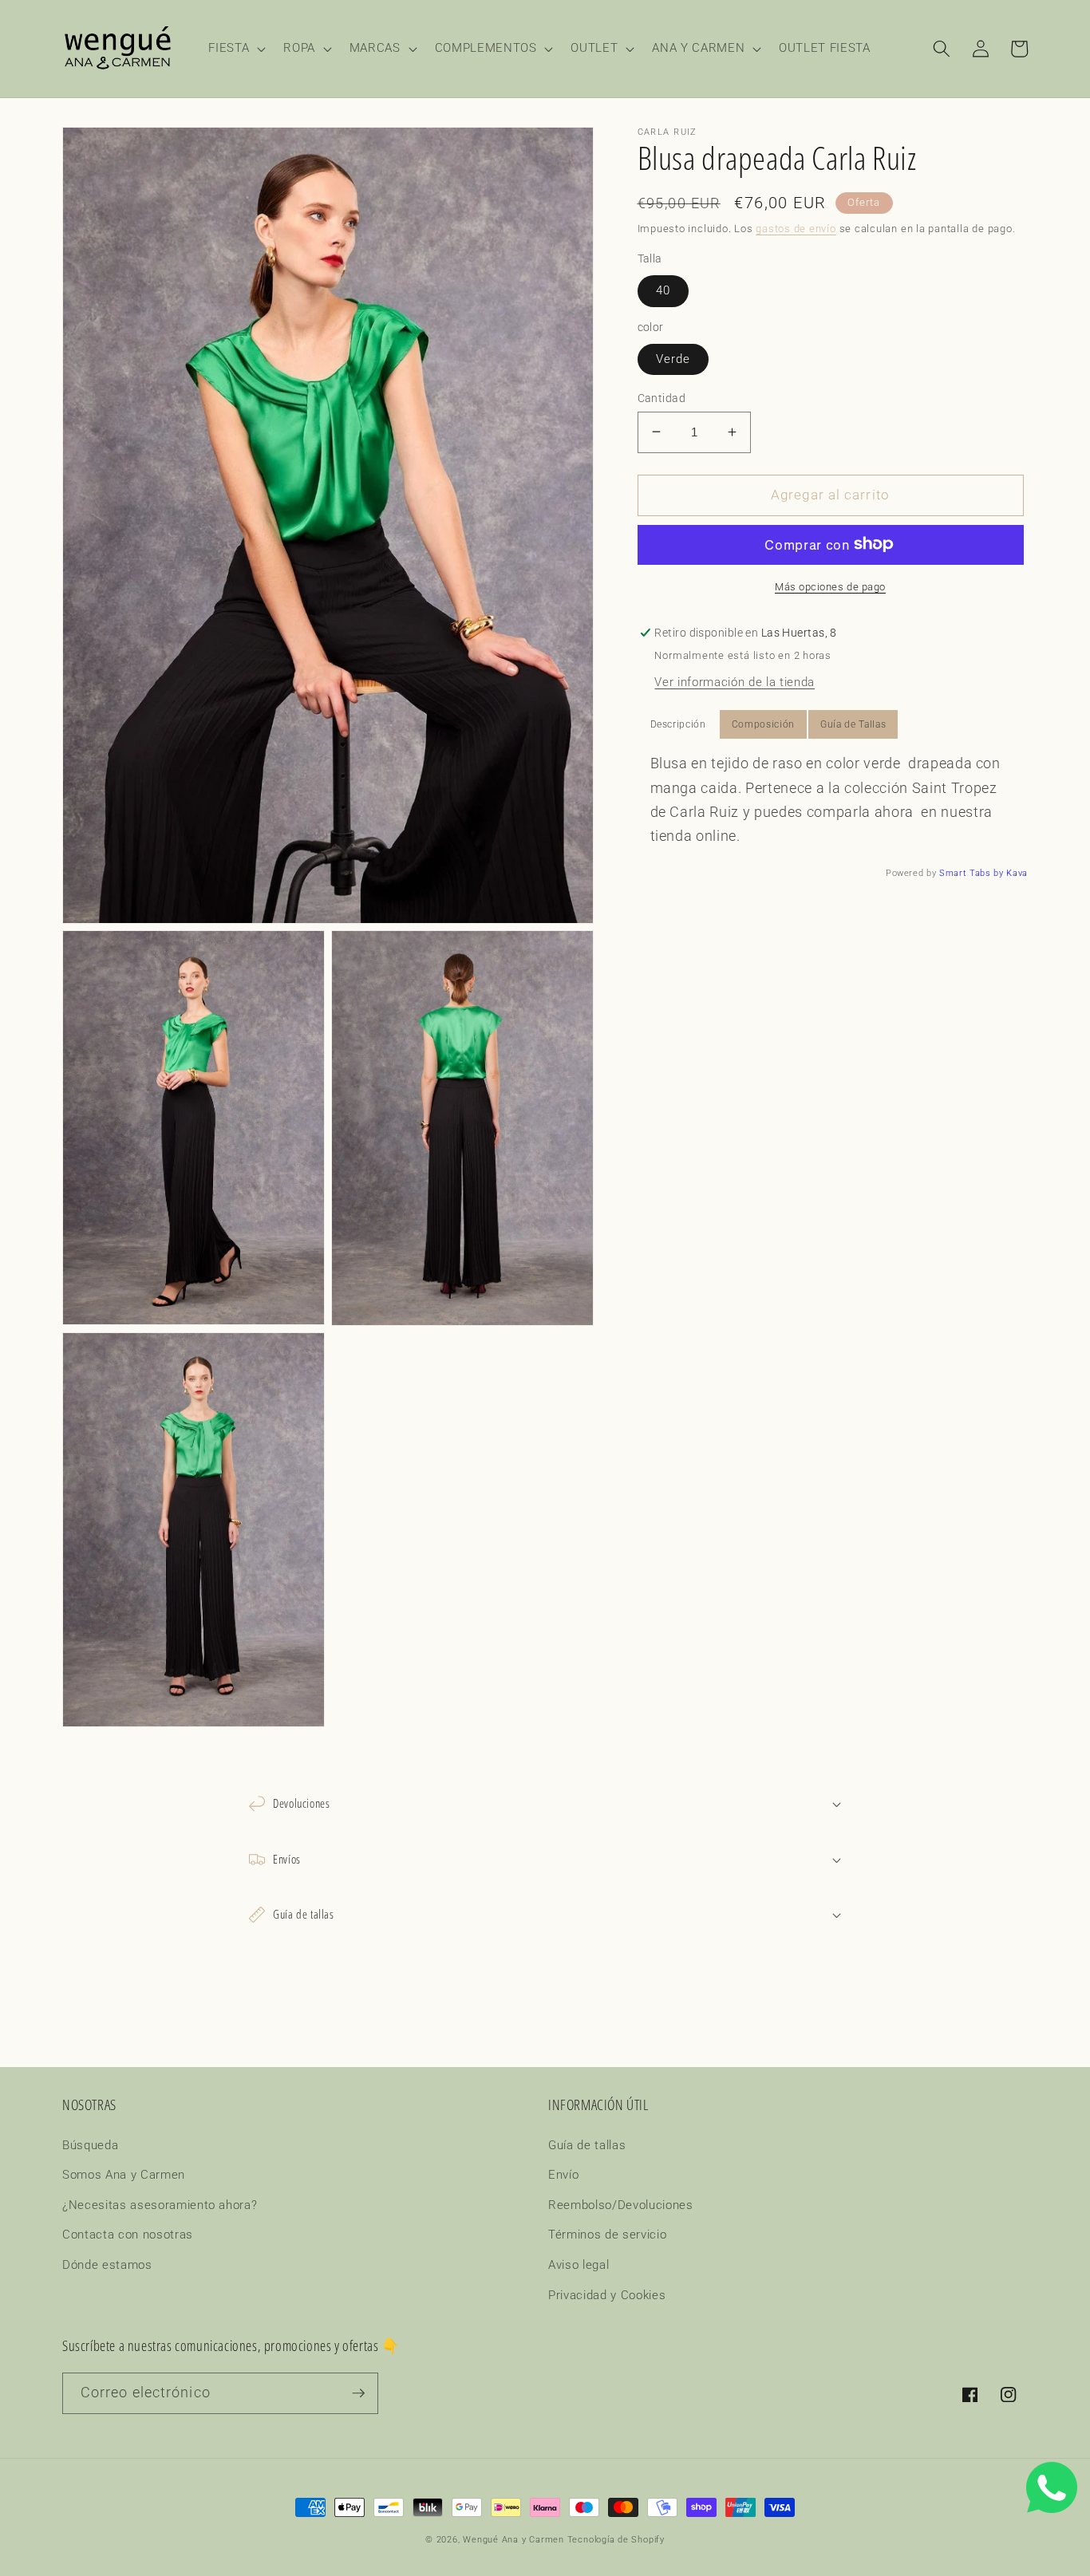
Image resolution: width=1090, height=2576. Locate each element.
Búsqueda (90, 2145)
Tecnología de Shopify (616, 2540)
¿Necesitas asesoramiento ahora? (160, 2205)
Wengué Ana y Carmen (513, 2540)
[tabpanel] (833, 800)
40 (663, 290)
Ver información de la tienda (734, 682)
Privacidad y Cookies (607, 2295)
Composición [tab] (763, 724)
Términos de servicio (607, 2235)
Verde (673, 358)
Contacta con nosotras (128, 2235)
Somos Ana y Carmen (124, 2175)
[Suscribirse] (358, 2393)
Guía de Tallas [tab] (853, 724)
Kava (1017, 872)
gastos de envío (796, 229)
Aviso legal (579, 2265)
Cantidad (662, 397)
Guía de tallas (587, 2145)
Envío (563, 2175)
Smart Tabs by (973, 872)
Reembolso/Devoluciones (621, 2205)
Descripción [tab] (678, 724)
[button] (235, 49)
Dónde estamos (107, 2265)
